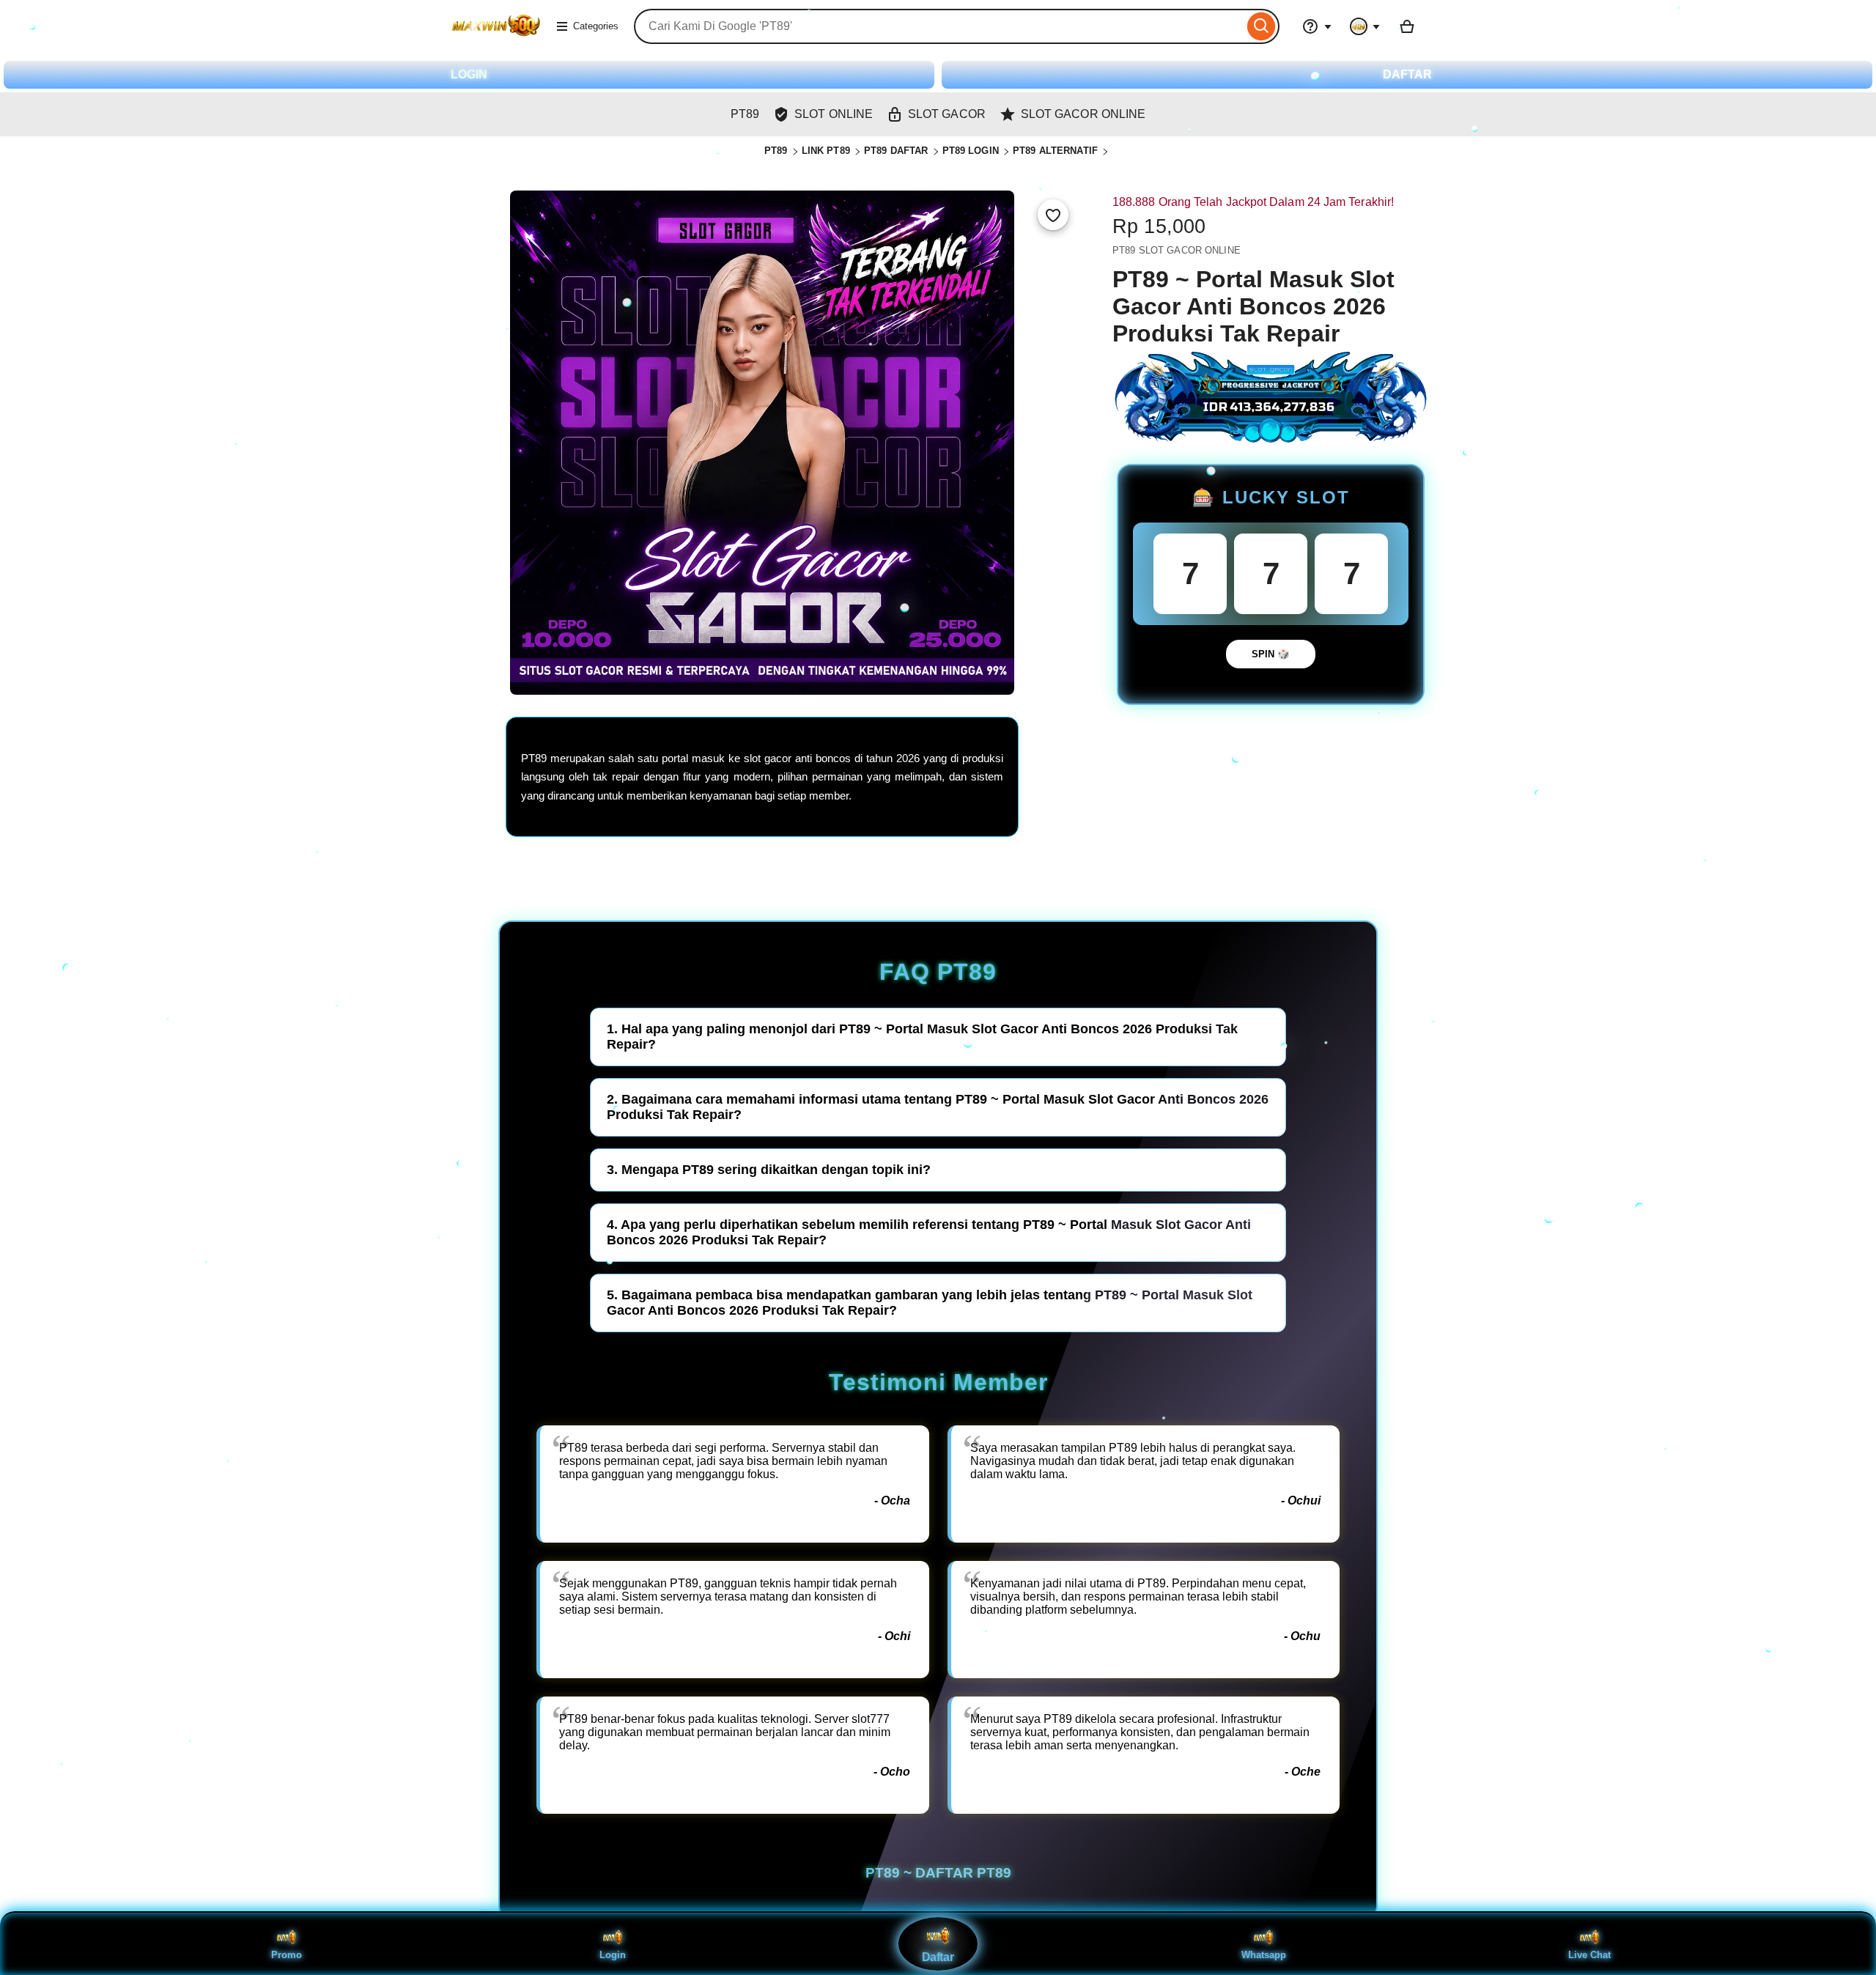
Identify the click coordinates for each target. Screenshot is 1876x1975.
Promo (287, 1955)
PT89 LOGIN (971, 151)
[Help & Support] (1317, 26)
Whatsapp (1264, 1955)
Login (613, 1955)
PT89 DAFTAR (896, 151)
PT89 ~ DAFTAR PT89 (938, 1873)
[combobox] (939, 26)
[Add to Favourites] (1053, 215)
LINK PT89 (826, 151)
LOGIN (469, 74)
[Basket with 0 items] (1407, 26)
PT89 (776, 151)
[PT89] (496, 36)
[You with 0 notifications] (1365, 26)
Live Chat (1589, 1955)
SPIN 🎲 (1271, 654)
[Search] (1262, 26)
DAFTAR (1407, 74)
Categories (596, 26)
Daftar (938, 1957)
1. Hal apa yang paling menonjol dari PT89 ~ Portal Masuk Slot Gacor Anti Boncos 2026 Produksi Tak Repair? (922, 1037)
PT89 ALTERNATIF (1055, 151)
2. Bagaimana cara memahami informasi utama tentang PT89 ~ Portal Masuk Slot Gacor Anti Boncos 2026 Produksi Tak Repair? (938, 1107)
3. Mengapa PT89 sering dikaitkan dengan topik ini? (769, 1170)
